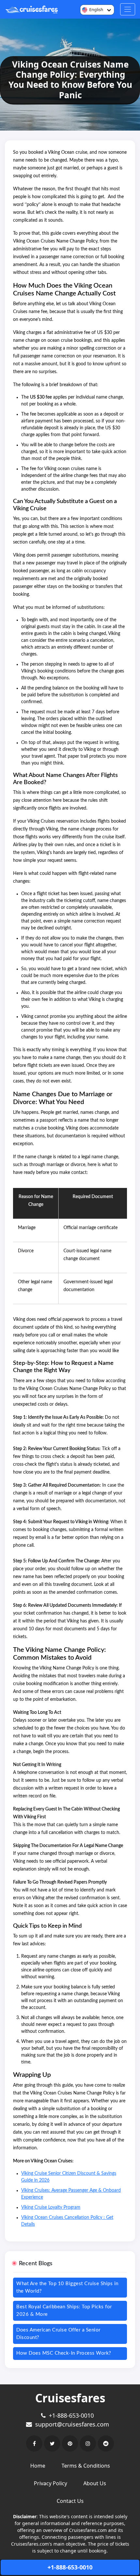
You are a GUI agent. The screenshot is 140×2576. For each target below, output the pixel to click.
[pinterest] (70, 2443)
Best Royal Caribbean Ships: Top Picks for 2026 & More (64, 2311)
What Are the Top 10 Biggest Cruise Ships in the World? (67, 2287)
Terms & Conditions (86, 2466)
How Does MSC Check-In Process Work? (64, 2353)
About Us (95, 2483)
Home (38, 2466)
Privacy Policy (50, 2483)
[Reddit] (106, 2443)
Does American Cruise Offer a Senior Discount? (58, 2334)
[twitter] (52, 2443)
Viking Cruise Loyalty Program (51, 2207)
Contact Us (70, 2501)
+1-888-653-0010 (70, 2567)
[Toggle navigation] (128, 9)
